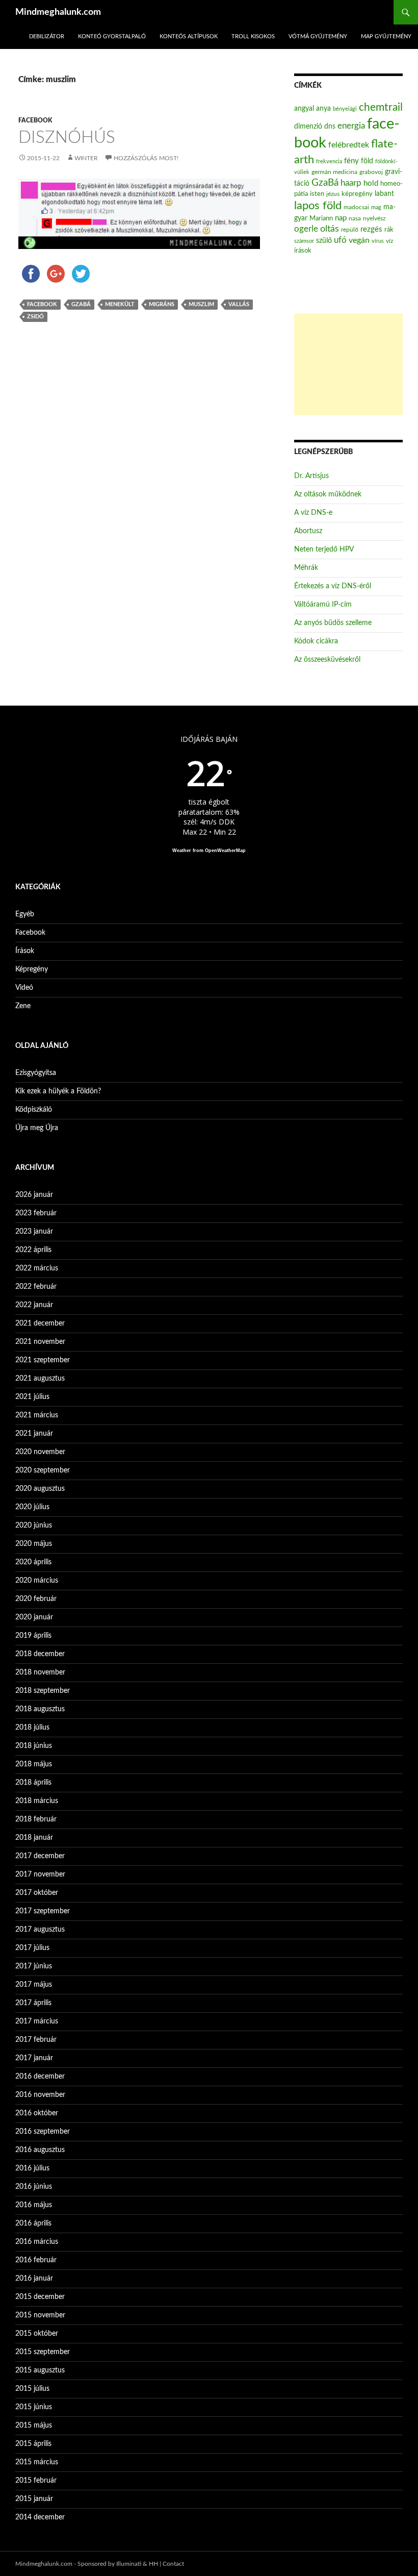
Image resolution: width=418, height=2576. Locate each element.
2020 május (34, 1544)
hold (371, 183)
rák (389, 230)
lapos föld (318, 206)
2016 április (33, 2223)
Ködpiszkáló (34, 1110)
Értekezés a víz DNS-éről (333, 586)
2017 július (32, 1948)
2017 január (34, 2058)
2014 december (40, 2517)
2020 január (34, 1617)
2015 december (40, 2297)
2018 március (37, 1801)
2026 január (34, 1195)
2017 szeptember (43, 1911)
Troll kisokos (253, 36)
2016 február (36, 2260)
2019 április (33, 1636)
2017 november (40, 1874)
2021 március (37, 1415)
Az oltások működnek (328, 494)
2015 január (34, 2499)
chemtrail (381, 107)
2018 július (32, 1728)
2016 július (32, 2168)
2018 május (34, 1764)
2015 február (36, 2481)
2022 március (37, 1268)
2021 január (34, 1434)
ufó (340, 240)
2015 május (34, 2425)
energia (351, 126)
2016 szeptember (43, 2132)
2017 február (36, 2040)
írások (303, 251)
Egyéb (25, 914)
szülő (324, 241)
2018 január (34, 1838)
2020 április (33, 1562)
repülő (350, 230)
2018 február (36, 1819)
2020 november (40, 1452)
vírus (378, 241)
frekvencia (329, 161)
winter (86, 158)
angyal (304, 108)
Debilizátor (47, 36)
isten (317, 194)
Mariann (321, 218)
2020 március (37, 1581)
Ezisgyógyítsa (36, 1073)
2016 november (40, 2095)
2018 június (34, 1746)
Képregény (32, 969)
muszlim (201, 304)
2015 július (32, 2389)
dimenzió (308, 127)
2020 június (34, 1525)
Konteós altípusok (189, 36)
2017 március (37, 2021)
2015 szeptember (43, 2352)
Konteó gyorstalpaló (112, 36)
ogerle (306, 229)
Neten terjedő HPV (324, 549)
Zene (23, 1006)
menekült (120, 304)
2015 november (40, 2315)
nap (341, 218)
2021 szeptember (43, 1360)
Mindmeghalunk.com (58, 12)
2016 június (34, 2187)
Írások (25, 951)
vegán (359, 240)
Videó (24, 988)
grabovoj (371, 172)
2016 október (37, 2113)
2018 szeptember (43, 1691)
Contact (173, 2564)
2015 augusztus (40, 2370)
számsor (304, 241)
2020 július (32, 1507)
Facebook (35, 120)
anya (323, 109)
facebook (42, 304)
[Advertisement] (348, 364)
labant (384, 194)
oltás (330, 229)
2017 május (34, 1985)
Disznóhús (67, 137)
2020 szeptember (43, 1470)
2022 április (33, 1250)
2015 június (34, 2407)
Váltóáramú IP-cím (323, 605)
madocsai (356, 207)
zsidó (35, 317)
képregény (357, 194)
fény (351, 161)
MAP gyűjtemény (386, 36)
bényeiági (345, 109)
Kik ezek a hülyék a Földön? (58, 1091)
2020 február (36, 1599)
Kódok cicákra (316, 641)
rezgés (371, 229)
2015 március (37, 2462)
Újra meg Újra (37, 1128)
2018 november (40, 1672)
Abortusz (308, 531)
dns (330, 127)
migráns (162, 304)
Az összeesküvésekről (327, 660)
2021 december (40, 1323)
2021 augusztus (40, 1379)
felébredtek (349, 145)
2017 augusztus (40, 1930)
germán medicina (334, 172)
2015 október (37, 2334)
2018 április (33, 1783)
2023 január (34, 1232)
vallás (239, 304)
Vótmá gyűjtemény (318, 36)
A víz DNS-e (313, 513)
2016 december (40, 2077)
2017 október (37, 1893)
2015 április (33, 2444)
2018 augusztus (40, 1709)
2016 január (34, 2279)
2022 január (34, 1305)
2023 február (36, 1213)
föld (367, 161)
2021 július (32, 1397)
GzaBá (81, 304)
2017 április (33, 2003)
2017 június (34, 1966)
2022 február (36, 1287)
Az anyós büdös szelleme (333, 623)
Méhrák (306, 568)
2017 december (40, 1856)
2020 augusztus (40, 1489)
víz (389, 241)
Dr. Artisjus (311, 476)
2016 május (34, 2205)
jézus (333, 194)
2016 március (37, 2242)
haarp (351, 183)
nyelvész (374, 218)
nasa (355, 218)
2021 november (40, 1342)
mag (376, 207)
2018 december (40, 1654)
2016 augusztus (40, 2150)
